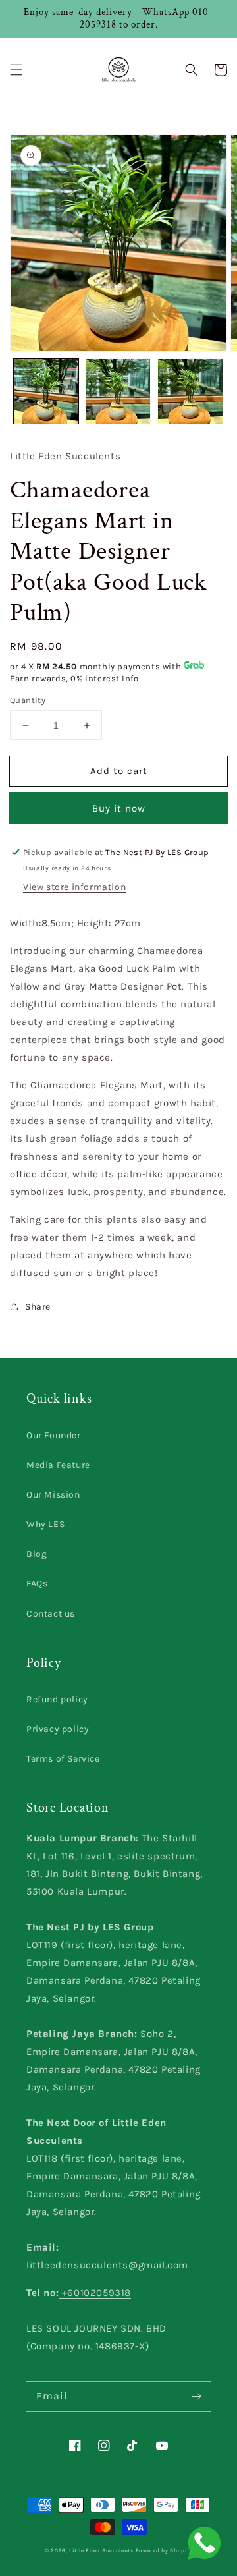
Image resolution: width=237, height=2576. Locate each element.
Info (130, 678)
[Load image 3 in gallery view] (190, 391)
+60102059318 (95, 2293)
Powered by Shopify (164, 2550)
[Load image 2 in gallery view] (118, 391)
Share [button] (38, 1307)
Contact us (51, 1614)
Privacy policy (58, 1729)
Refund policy (57, 1699)
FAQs (37, 1583)
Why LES (45, 1524)
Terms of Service (63, 1759)
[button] (16, 70)
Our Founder (54, 1435)
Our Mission (53, 1495)
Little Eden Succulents (101, 2550)
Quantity (28, 700)
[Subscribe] (196, 2396)
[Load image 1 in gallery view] (46, 391)
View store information (74, 887)
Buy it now (119, 808)
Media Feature (58, 1465)
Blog (37, 1554)
